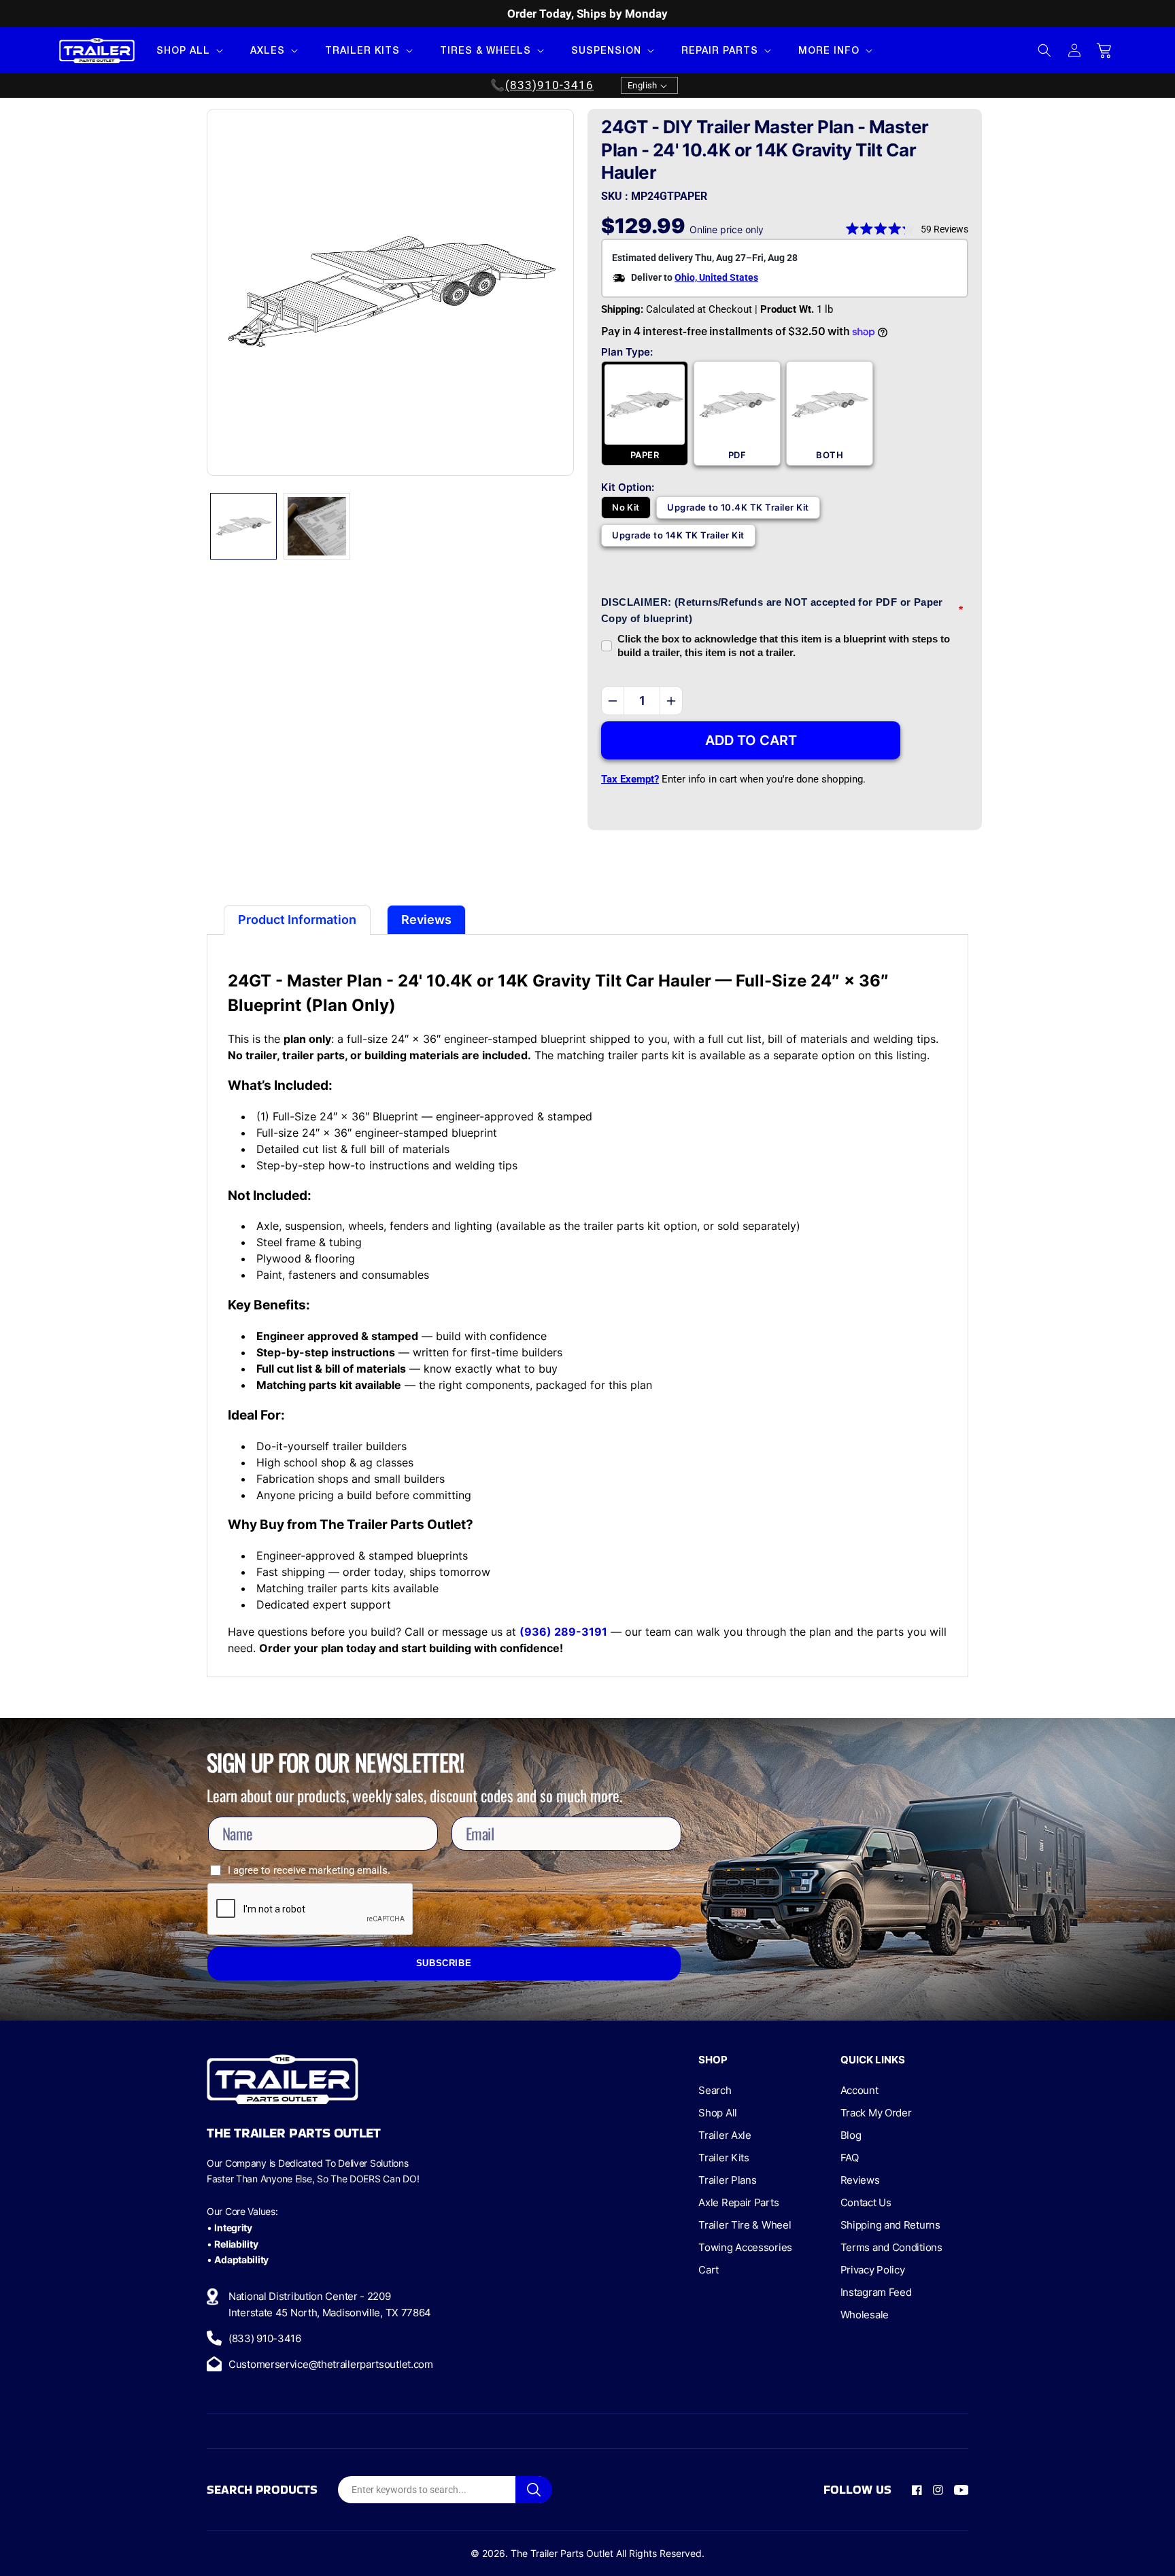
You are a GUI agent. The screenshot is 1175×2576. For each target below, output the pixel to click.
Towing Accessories (745, 2247)
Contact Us (866, 2202)
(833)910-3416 (549, 86)
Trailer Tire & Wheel (745, 2225)
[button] (188, 50)
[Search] (534, 2490)
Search (715, 2090)
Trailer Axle (725, 2135)
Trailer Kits (723, 2158)
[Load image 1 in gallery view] (243, 526)
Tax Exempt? (630, 779)
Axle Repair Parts (738, 2202)
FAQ (850, 2158)
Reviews (860, 2180)
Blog (851, 2135)
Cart (709, 2270)
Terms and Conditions (891, 2247)
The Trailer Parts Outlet (562, 2553)
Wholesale (865, 2315)
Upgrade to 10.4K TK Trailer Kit (738, 507)
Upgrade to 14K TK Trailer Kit (678, 535)
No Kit (626, 507)
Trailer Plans (727, 2180)
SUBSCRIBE (444, 1963)
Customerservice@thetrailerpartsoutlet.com (331, 2364)
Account (859, 2090)
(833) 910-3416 (265, 2338)
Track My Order (876, 2113)
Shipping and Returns (890, 2225)
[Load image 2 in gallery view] (317, 526)
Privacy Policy (873, 2270)
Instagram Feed (876, 2292)
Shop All (718, 2113)
